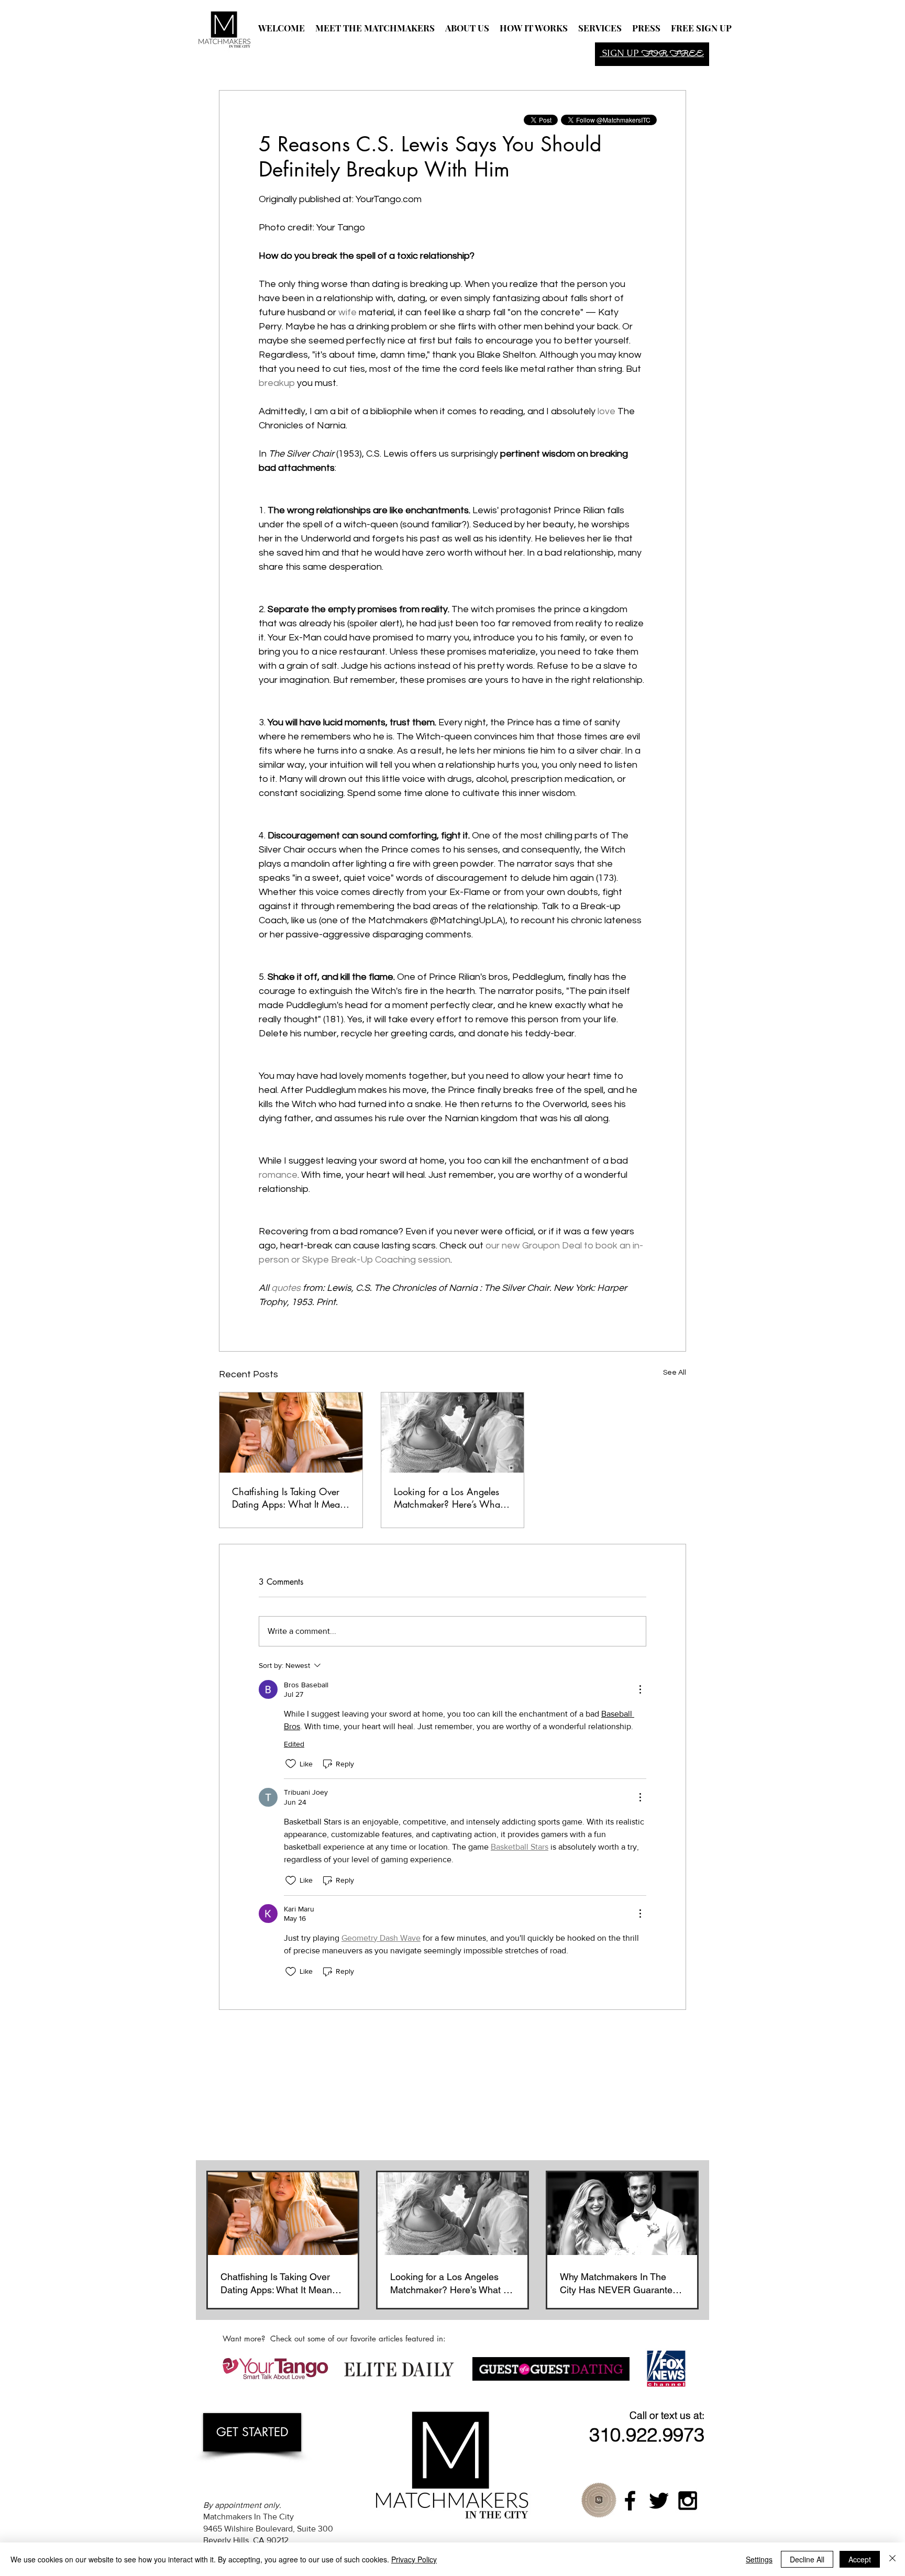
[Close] (892, 2559)
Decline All (807, 2559)
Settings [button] (759, 2559)
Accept (860, 2559)
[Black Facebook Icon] (630, 2501)
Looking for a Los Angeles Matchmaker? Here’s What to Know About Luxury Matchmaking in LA (448, 1498)
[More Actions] (640, 1689)
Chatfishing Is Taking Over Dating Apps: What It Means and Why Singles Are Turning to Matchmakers (290, 1498)
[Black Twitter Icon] (659, 2501)
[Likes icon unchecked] (291, 1764)
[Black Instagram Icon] (688, 2501)
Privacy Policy (414, 2559)
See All (675, 1373)
